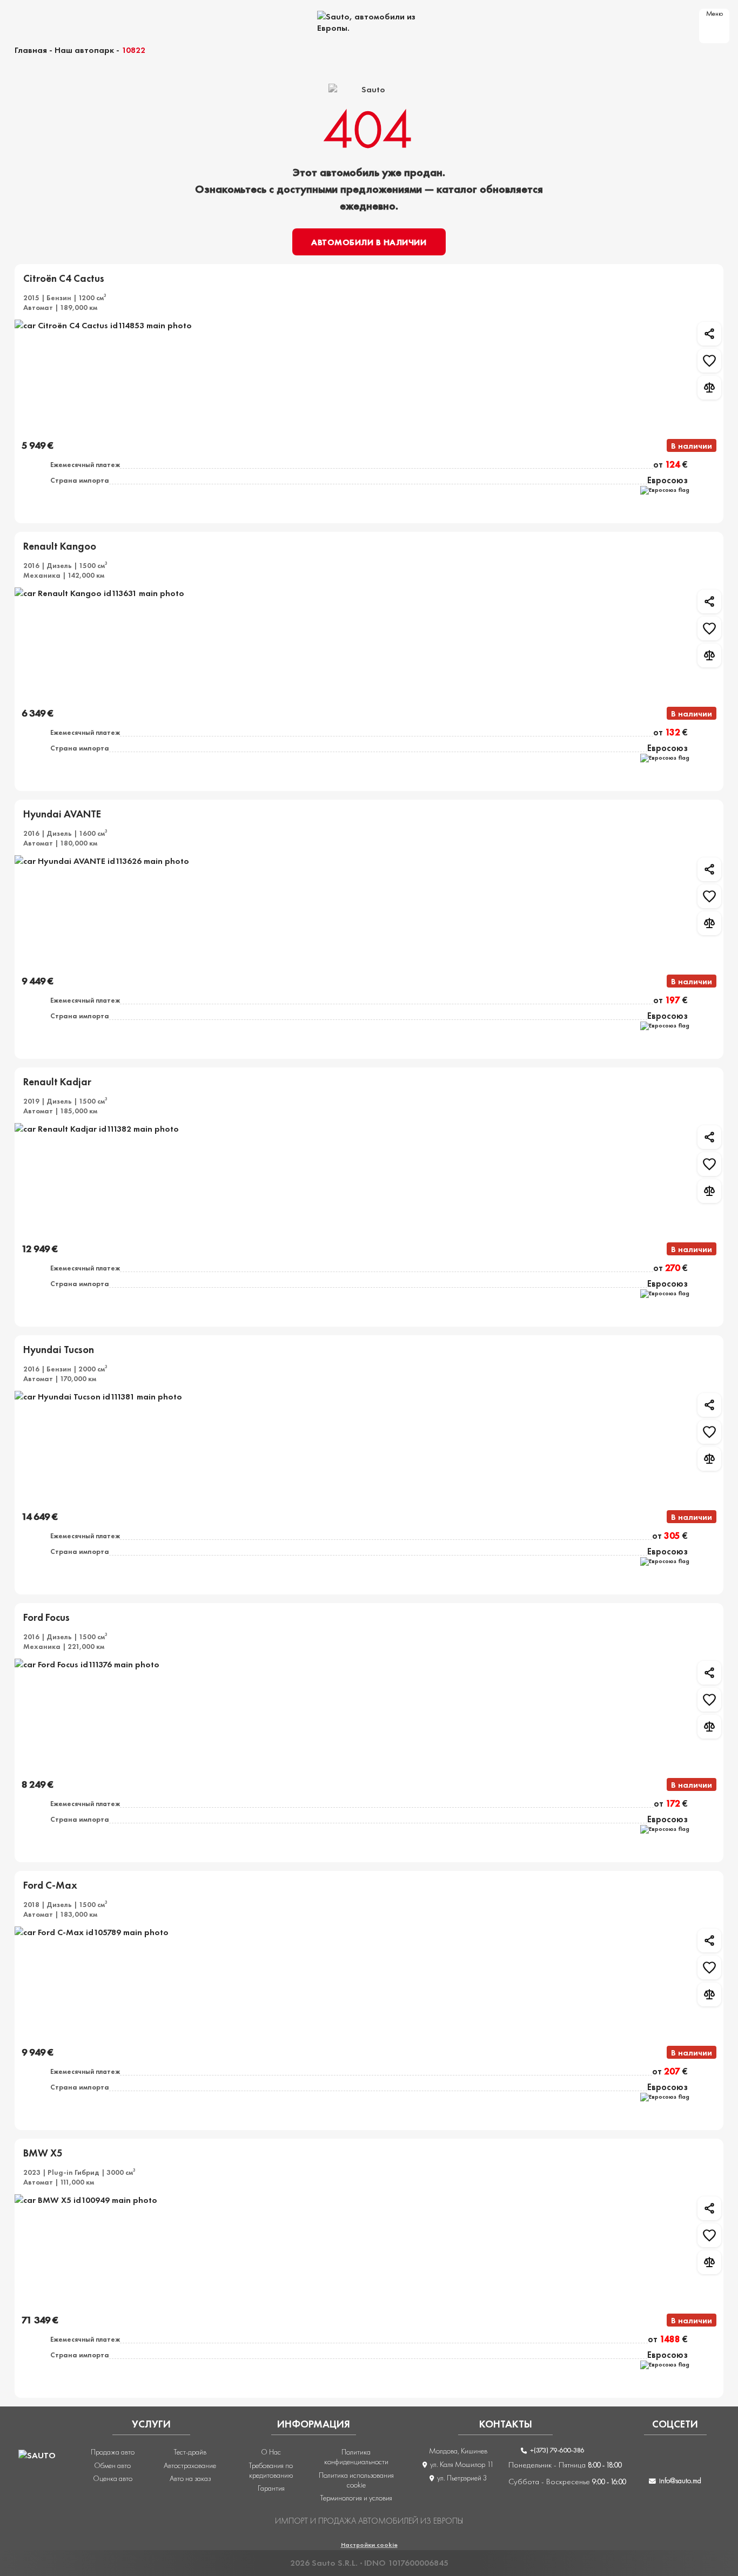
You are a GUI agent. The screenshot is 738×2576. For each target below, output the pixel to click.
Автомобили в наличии (369, 242)
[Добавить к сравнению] (709, 388)
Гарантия (271, 2488)
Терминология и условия (356, 2498)
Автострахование (190, 2465)
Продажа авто (113, 2452)
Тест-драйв (190, 2452)
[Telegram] (718, 2458)
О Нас (271, 2452)
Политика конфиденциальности (356, 2457)
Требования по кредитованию (271, 2470)
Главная (31, 50)
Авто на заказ (190, 2478)
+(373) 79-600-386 (556, 2450)
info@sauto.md (680, 2480)
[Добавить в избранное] (709, 361)
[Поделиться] (709, 334)
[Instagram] (661, 2458)
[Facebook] (633, 2458)
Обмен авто (112, 2465)
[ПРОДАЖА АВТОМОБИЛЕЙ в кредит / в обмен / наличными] (369, 22)
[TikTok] (689, 2458)
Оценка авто (113, 2478)
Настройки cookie (369, 2545)
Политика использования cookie (356, 2480)
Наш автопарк (84, 50)
